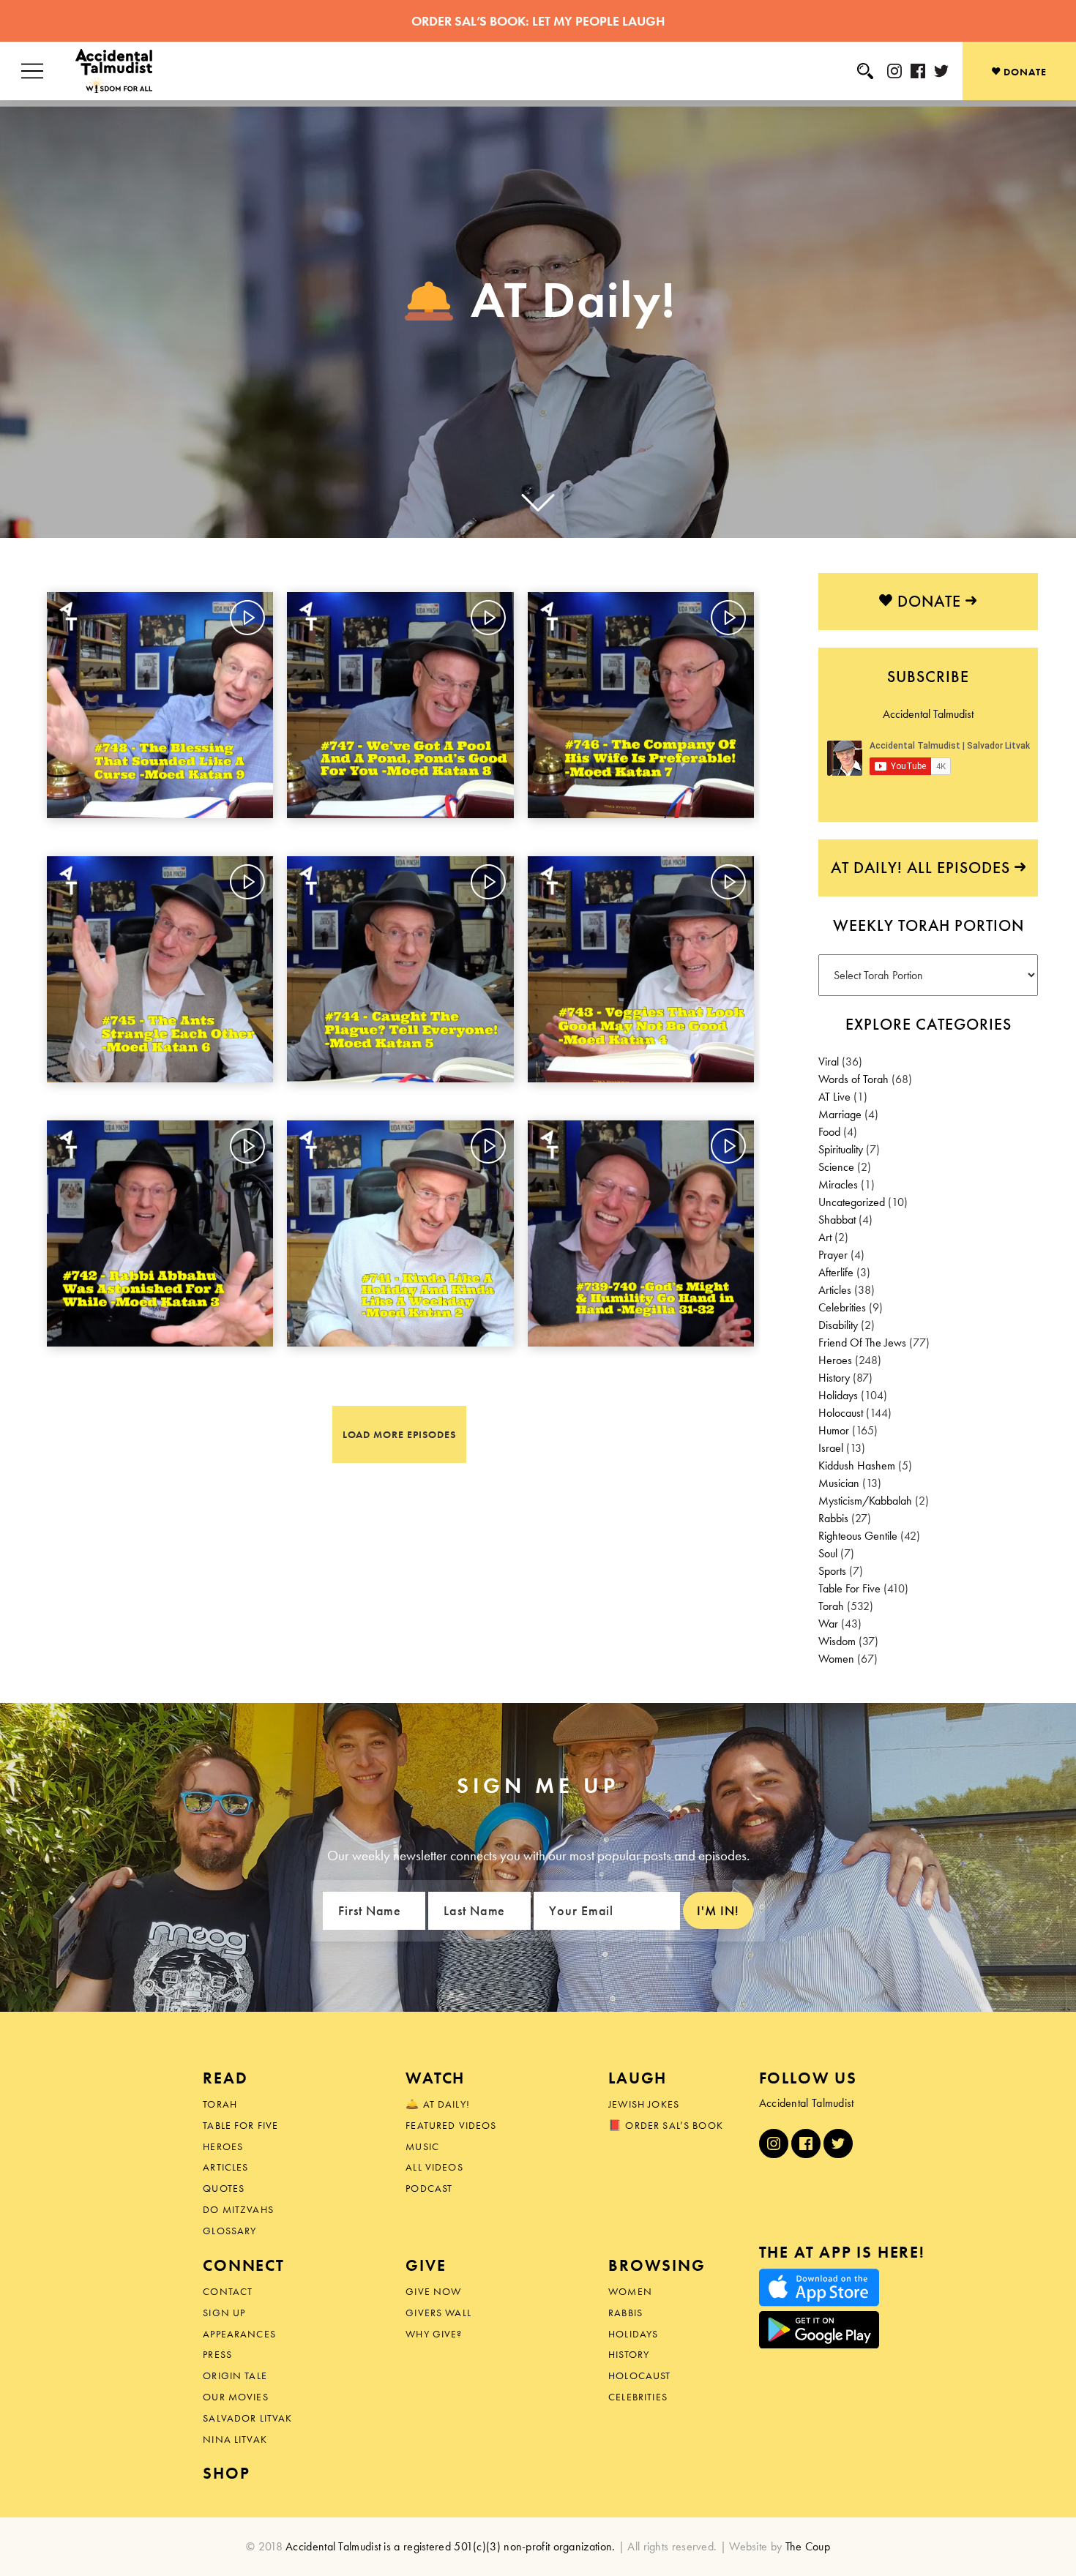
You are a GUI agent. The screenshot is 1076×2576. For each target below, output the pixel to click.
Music (422, 2146)
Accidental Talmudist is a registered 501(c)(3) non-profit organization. (450, 2546)
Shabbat (837, 1220)
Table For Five (849, 1588)
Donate (1024, 72)
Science (836, 1167)
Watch (435, 2078)
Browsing (657, 2265)
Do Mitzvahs (238, 2209)
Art (825, 1237)
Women (836, 1659)
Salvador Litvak (247, 2418)
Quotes (224, 2188)
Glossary (229, 2231)
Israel (831, 1448)
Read (225, 2078)
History (834, 1378)
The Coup (808, 2546)
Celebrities (842, 1307)
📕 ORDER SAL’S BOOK (666, 2125)
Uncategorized (852, 1202)
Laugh (638, 2078)
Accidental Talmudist (928, 714)
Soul (828, 1553)
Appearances (239, 2334)
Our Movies (236, 2397)
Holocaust (841, 1413)
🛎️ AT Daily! (438, 2104)
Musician (839, 1483)
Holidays (838, 1395)
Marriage (840, 1114)
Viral (829, 1062)
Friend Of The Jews (862, 1343)
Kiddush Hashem (857, 1465)
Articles (835, 1290)
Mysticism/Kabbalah (865, 1501)
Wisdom (837, 1641)
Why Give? (434, 2334)
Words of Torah (853, 1079)
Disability (838, 1325)
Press (217, 2354)
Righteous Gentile (858, 1536)
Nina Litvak (235, 2439)
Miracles (838, 1184)
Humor (834, 1430)
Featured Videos (451, 2125)
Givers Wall (438, 2313)
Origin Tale (235, 2375)
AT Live (834, 1097)
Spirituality (841, 1149)
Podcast (429, 2188)
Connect (244, 2265)
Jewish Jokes (644, 2104)
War (828, 1624)
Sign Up (224, 2313)
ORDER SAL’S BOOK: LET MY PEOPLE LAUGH (538, 21)
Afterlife (836, 1272)
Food (829, 1132)
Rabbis (833, 1518)
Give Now (433, 2291)
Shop (226, 2473)
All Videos (434, 2167)
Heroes (835, 1360)
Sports (832, 1571)
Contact (228, 2291)
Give (426, 2265)
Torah (831, 1606)
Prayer (833, 1255)
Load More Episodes (399, 1434)
